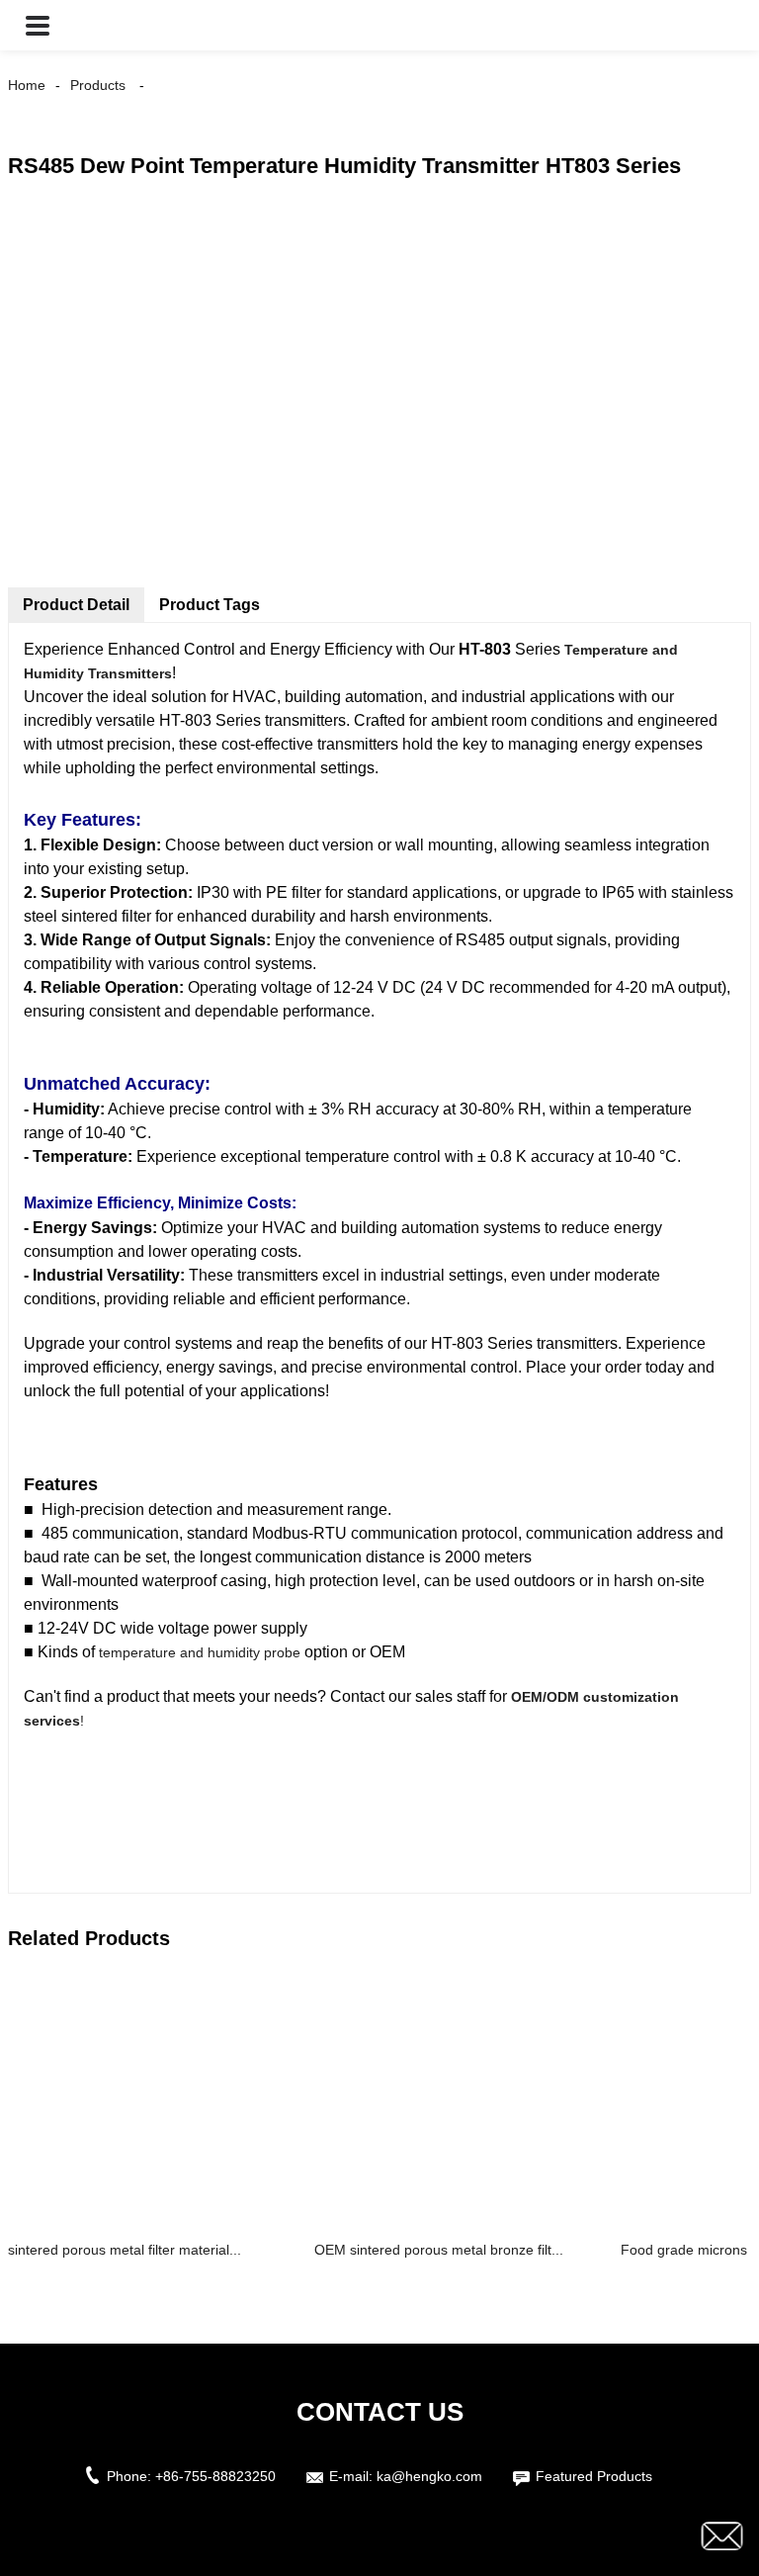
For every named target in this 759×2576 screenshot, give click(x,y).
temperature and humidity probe (200, 1652)
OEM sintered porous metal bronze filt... (439, 2250)
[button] (38, 25)
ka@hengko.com (429, 2476)
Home (27, 85)
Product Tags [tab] (210, 605)
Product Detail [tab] (76, 605)
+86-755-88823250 (215, 2476)
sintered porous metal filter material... (125, 2250)
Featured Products (594, 2476)
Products (98, 85)
